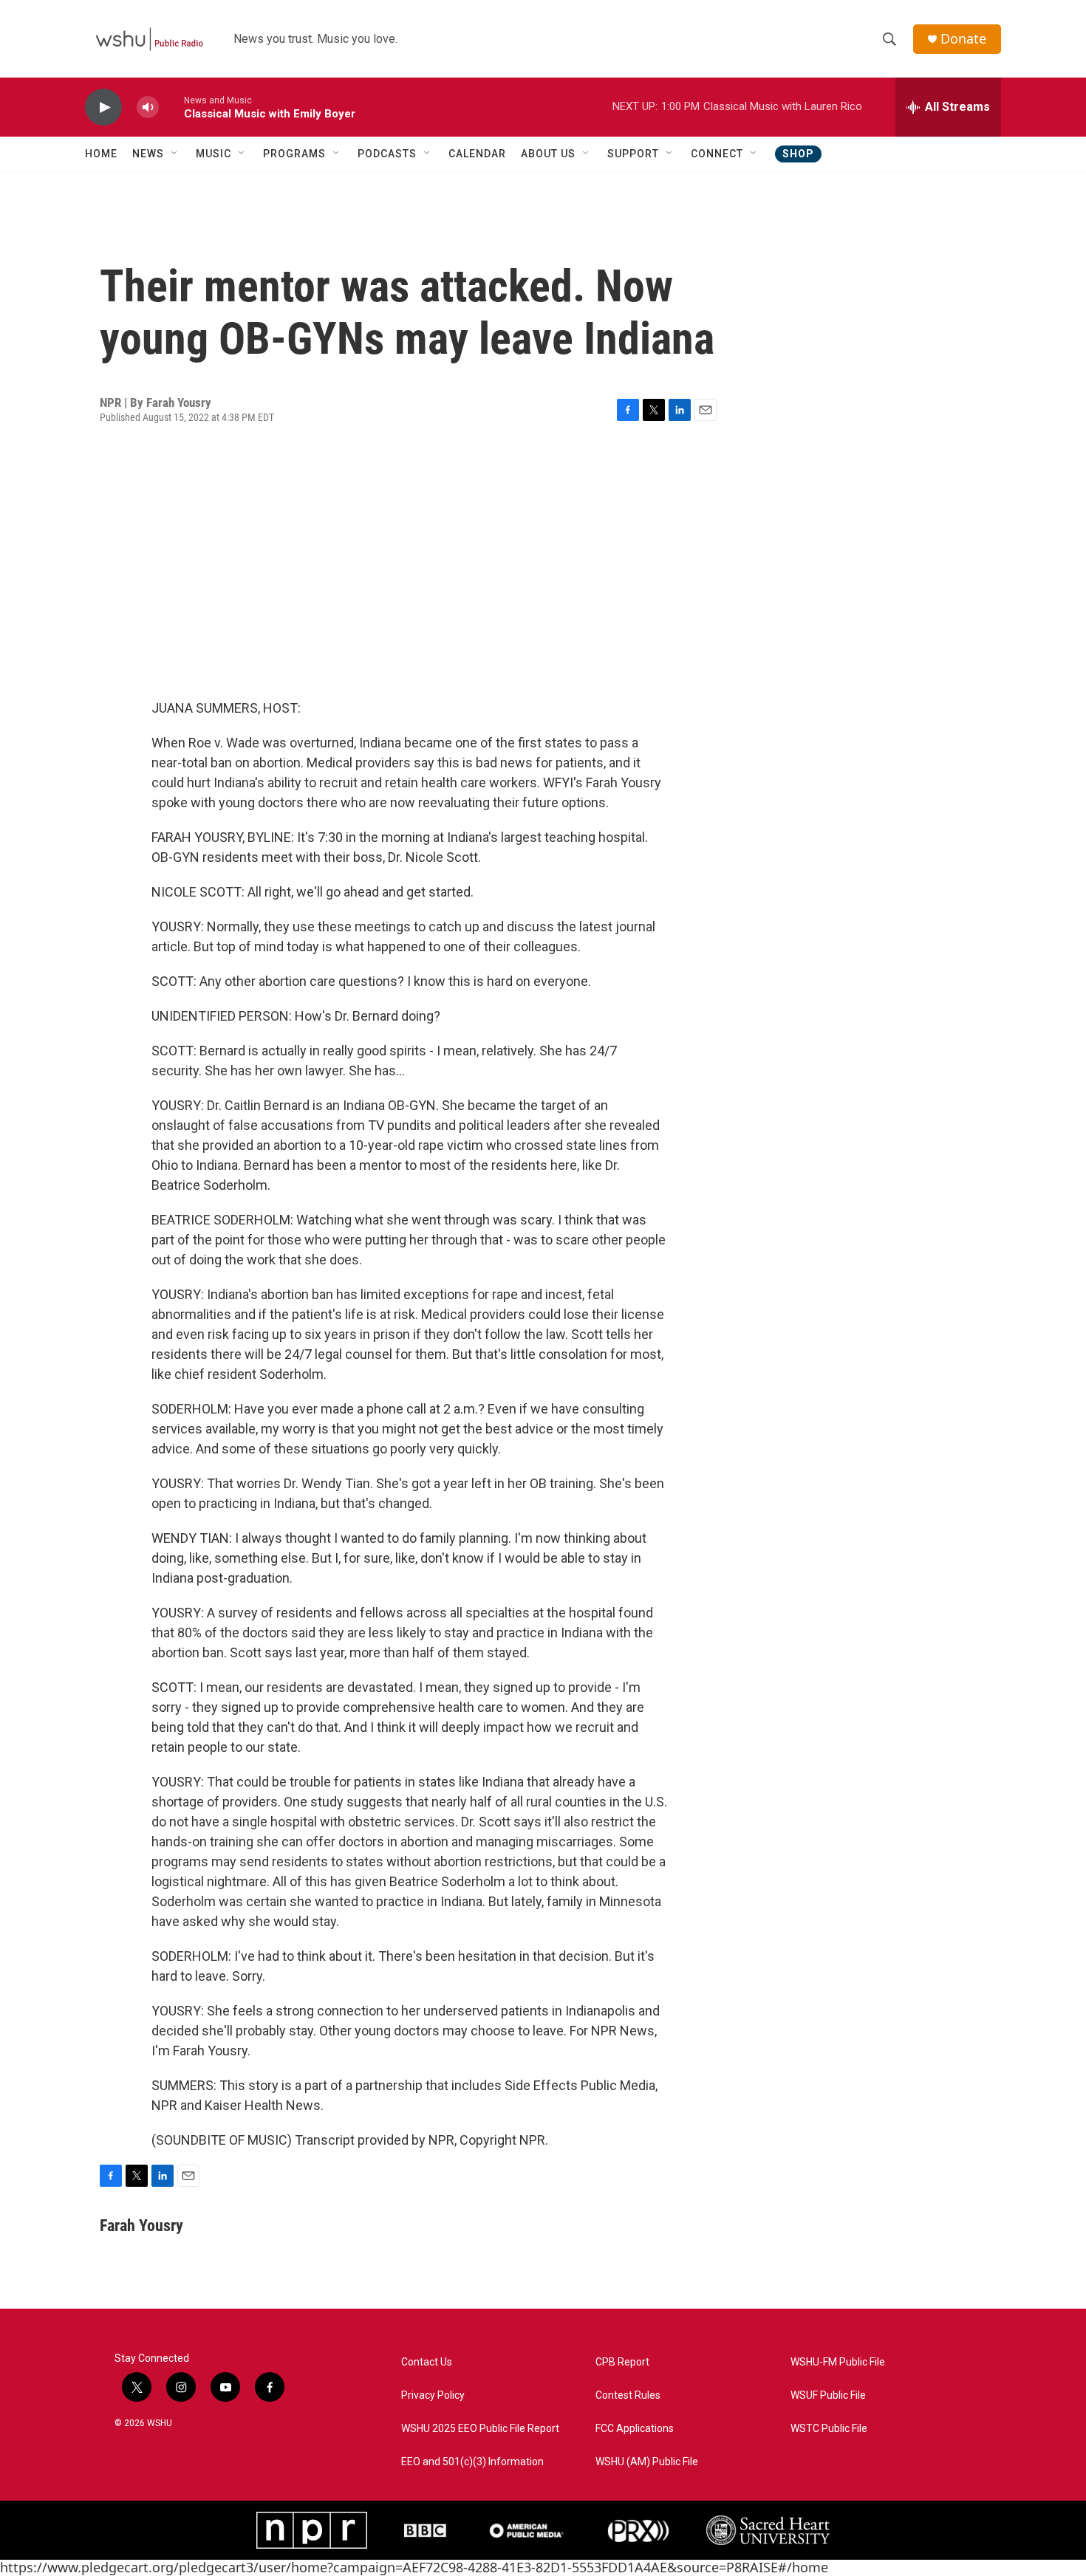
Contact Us (427, 2362)
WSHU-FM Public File (838, 2362)
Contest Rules (628, 2395)
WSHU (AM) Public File (647, 2462)
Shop (798, 154)
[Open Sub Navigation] (175, 154)
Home (101, 154)
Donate (963, 39)
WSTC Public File (829, 2429)
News (148, 154)
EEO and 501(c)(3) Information (472, 2462)
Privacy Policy (433, 2395)
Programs (294, 154)
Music (214, 154)
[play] (103, 107)
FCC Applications (635, 2429)
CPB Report (622, 2362)
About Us (548, 154)
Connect (717, 154)
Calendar (477, 154)
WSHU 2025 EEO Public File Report (480, 2429)
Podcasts (387, 154)
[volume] (148, 107)
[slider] (171, 107)
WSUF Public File (828, 2395)
